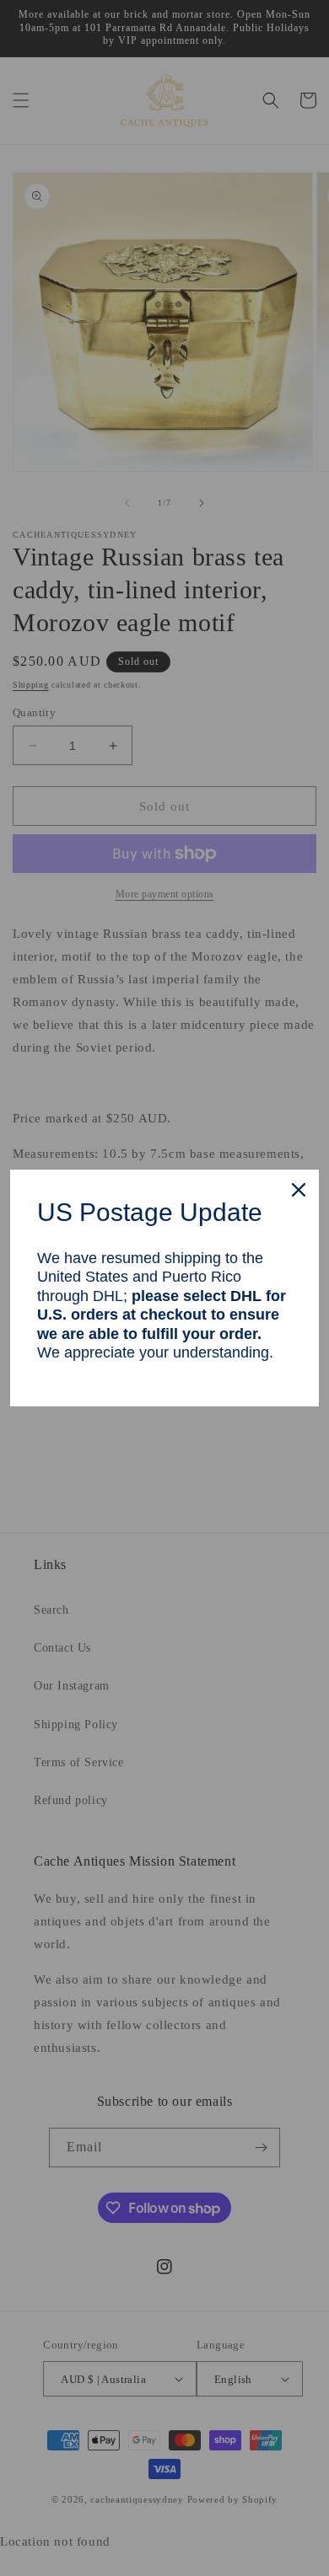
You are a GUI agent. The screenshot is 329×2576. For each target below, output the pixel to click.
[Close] (299, 1190)
